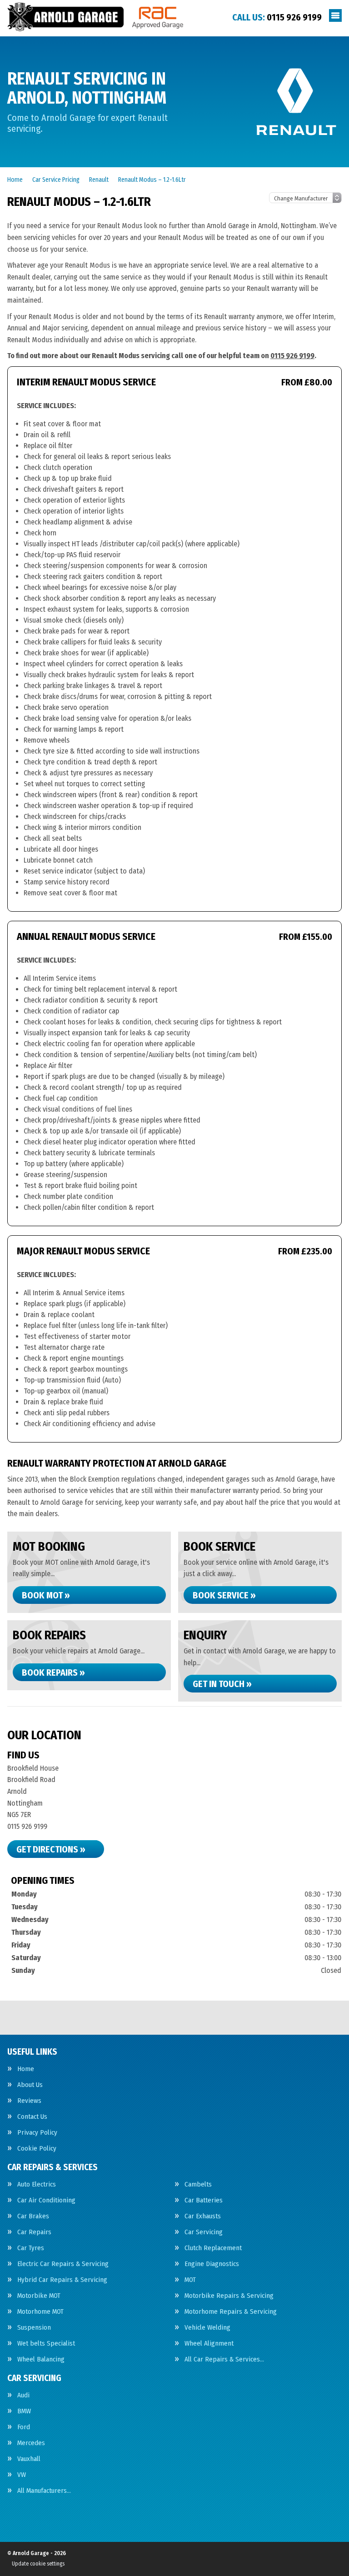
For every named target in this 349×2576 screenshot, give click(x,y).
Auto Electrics (37, 2184)
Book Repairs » (53, 1672)
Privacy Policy (37, 2133)
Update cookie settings (38, 2564)
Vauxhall (29, 2459)
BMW (24, 2411)
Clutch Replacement (213, 2248)
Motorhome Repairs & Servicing (231, 2312)
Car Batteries (204, 2200)
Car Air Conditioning (46, 2200)
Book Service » (224, 1595)
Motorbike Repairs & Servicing (229, 2296)
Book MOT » (46, 1595)
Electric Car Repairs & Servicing (63, 2264)
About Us (30, 2085)
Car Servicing (204, 2232)
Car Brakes (33, 2216)
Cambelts (198, 2184)
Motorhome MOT (40, 2312)
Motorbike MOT (39, 2296)
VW (22, 2475)
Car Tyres (31, 2248)
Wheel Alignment (209, 2344)
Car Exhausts (203, 2216)
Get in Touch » (222, 1684)
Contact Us (32, 2117)
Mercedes (31, 2443)
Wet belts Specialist (46, 2344)
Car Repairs (34, 2232)
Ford (24, 2427)
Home (26, 2069)
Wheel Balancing (41, 2359)
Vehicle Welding (207, 2328)
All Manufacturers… (44, 2491)
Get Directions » (51, 1849)
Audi (23, 2395)
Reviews (29, 2101)
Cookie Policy (37, 2149)
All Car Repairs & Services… (224, 2359)
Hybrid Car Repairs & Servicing (62, 2280)
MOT (190, 2280)
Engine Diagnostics (212, 2264)
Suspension (34, 2328)
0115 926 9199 (277, 17)
